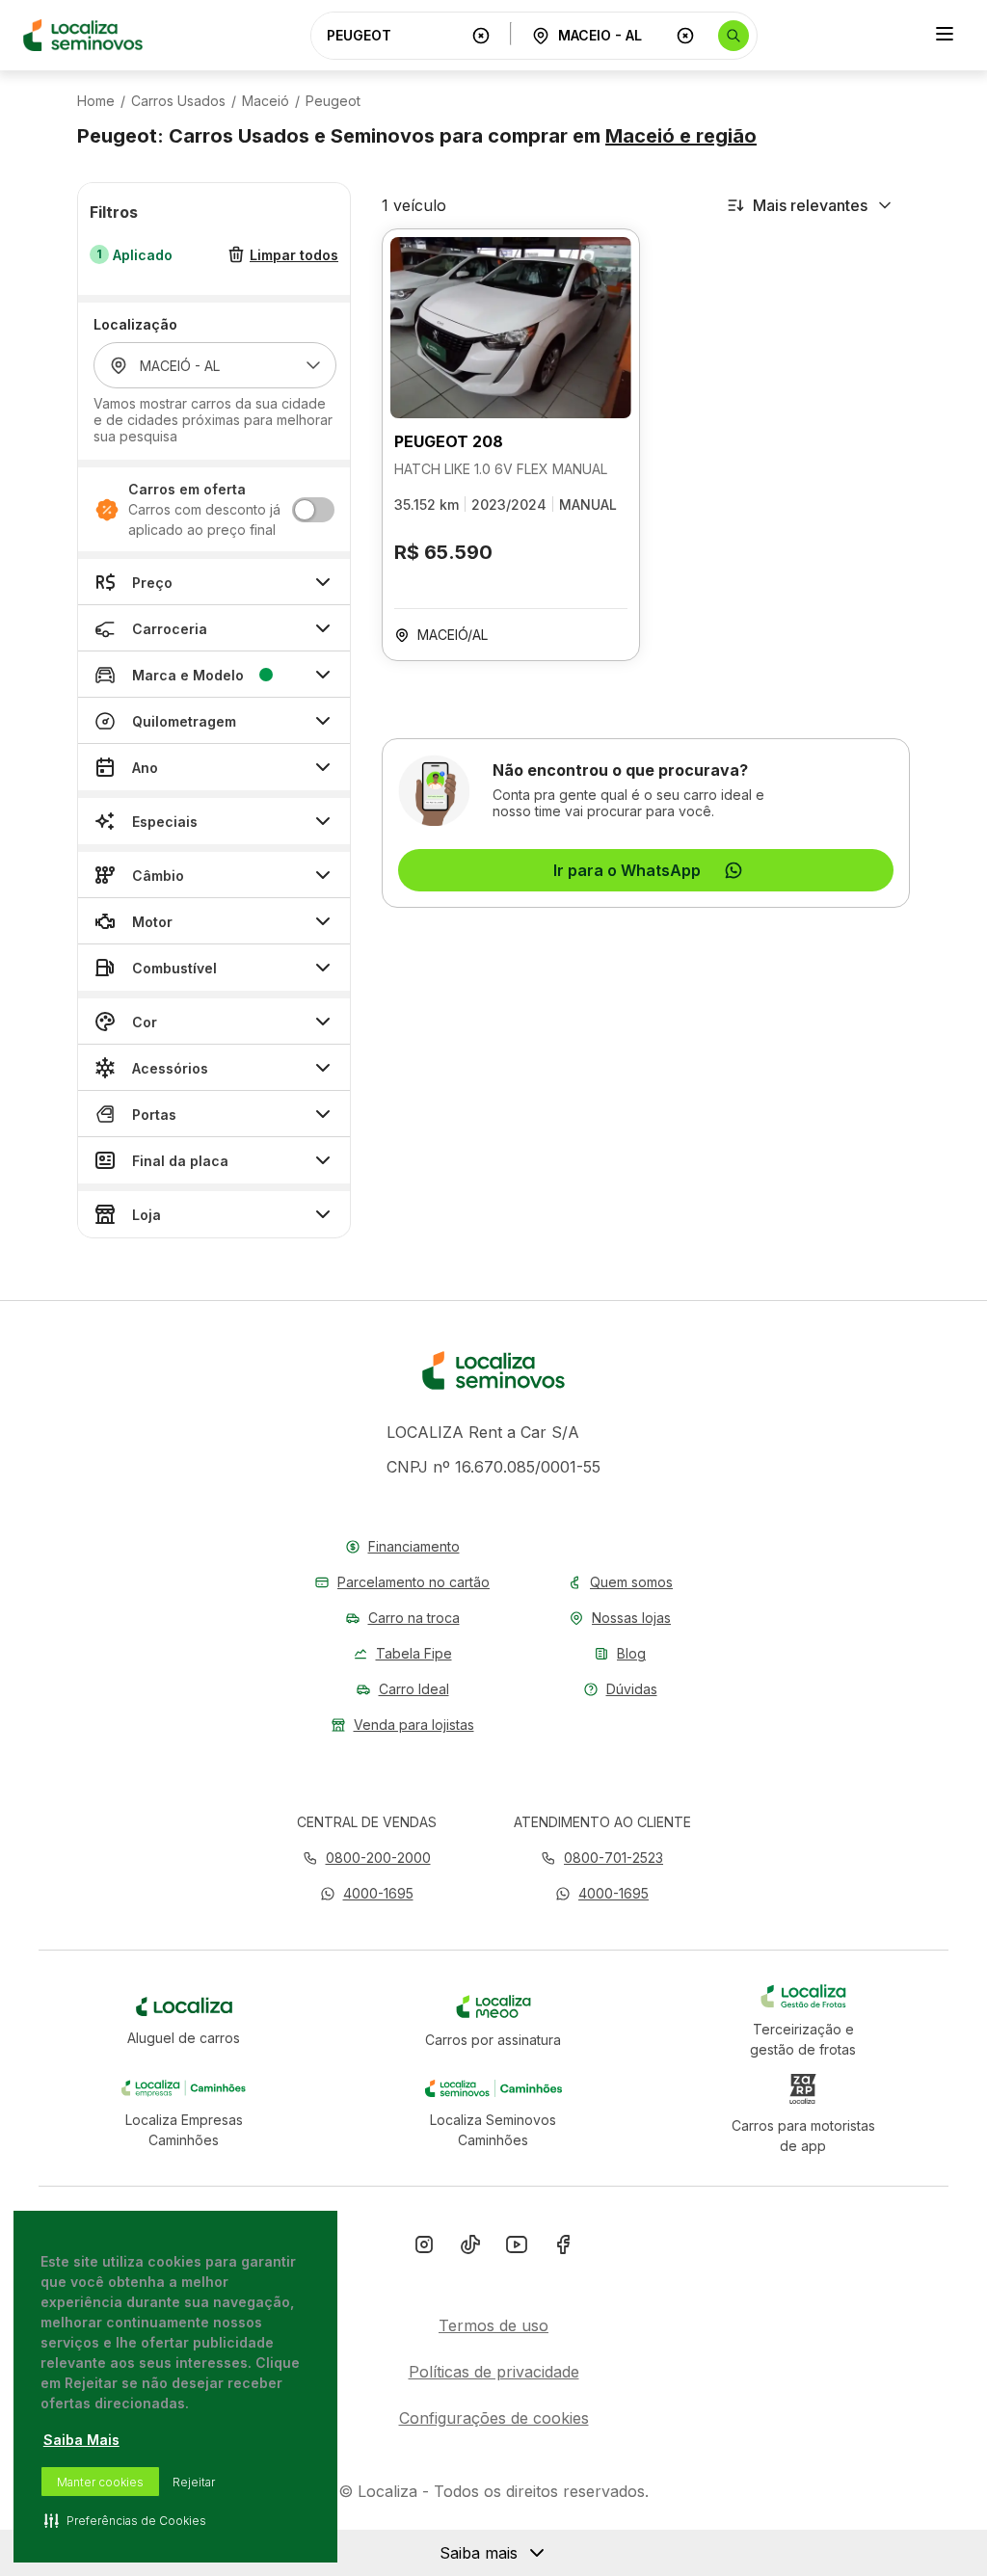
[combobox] (395, 35)
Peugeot (333, 101)
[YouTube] (517, 2248)
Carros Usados (178, 101)
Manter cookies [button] (100, 2482)
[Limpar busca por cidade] (685, 36)
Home (96, 101)
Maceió (266, 101)
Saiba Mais (81, 2440)
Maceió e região (681, 136)
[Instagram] (424, 2248)
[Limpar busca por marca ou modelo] (481, 36)
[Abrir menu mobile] (945, 36)
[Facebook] (563, 2248)
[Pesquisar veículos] (734, 36)
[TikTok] (470, 2248)
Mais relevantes (810, 205)
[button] (367, 1893)
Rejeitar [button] (194, 2482)
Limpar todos (294, 255)
